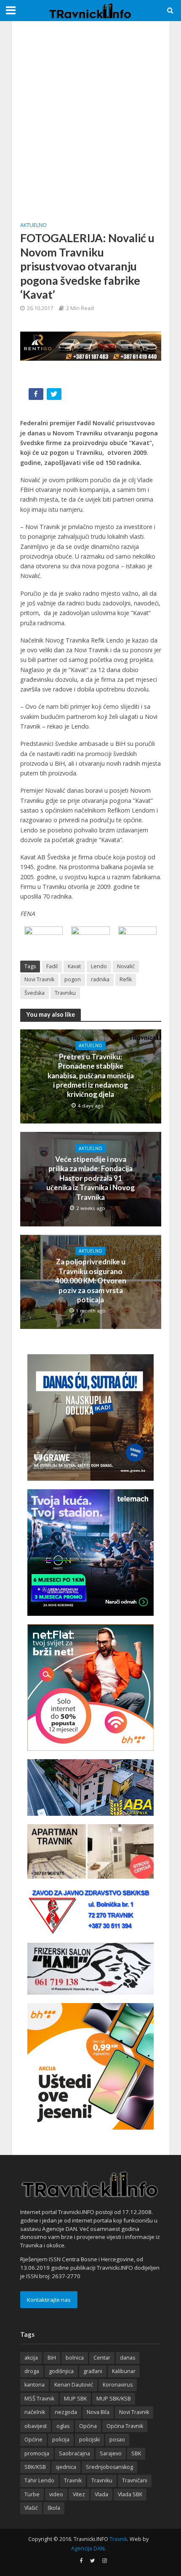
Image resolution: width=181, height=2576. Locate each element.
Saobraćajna (75, 2453)
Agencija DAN (88, 2548)
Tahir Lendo (39, 2480)
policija (61, 2440)
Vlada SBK (130, 2494)
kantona (35, 2385)
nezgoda (66, 2412)
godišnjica (61, 2371)
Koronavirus (118, 2385)
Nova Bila (98, 2412)
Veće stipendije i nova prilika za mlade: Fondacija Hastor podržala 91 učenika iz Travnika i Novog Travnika (90, 1178)
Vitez (79, 2494)
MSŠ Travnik (39, 2399)
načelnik (35, 2412)
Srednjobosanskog (109, 2467)
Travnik (73, 2480)
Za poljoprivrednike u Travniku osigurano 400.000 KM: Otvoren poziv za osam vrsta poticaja (91, 1281)
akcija (31, 2358)
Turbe (32, 2494)
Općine (33, 2440)
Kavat (74, 966)
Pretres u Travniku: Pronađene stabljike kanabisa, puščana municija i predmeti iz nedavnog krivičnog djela (91, 1076)
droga (32, 2371)
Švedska (35, 993)
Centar (102, 2358)
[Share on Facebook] (37, 396)
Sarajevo (111, 2453)
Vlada (101, 2494)
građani (93, 2371)
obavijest (36, 2426)
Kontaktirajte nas (49, 2300)
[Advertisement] (90, 120)
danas (128, 2358)
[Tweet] (55, 396)
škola (54, 2508)
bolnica (75, 2358)
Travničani (135, 2480)
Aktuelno (33, 225)
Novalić (126, 966)
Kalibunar (124, 2371)
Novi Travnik (39, 979)
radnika (100, 979)
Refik (126, 979)
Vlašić (31, 2508)
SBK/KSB (35, 2467)
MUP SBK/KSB (114, 2399)
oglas (63, 2426)
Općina (88, 2426)
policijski (89, 2440)
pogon (73, 979)
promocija (37, 2453)
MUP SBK (75, 2399)
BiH (52, 2358)
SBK (136, 2453)
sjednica (66, 2467)
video (56, 2494)
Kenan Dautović (74, 2385)
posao (117, 2440)
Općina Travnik (125, 2426)
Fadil (52, 966)
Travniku (65, 993)
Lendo (99, 966)
